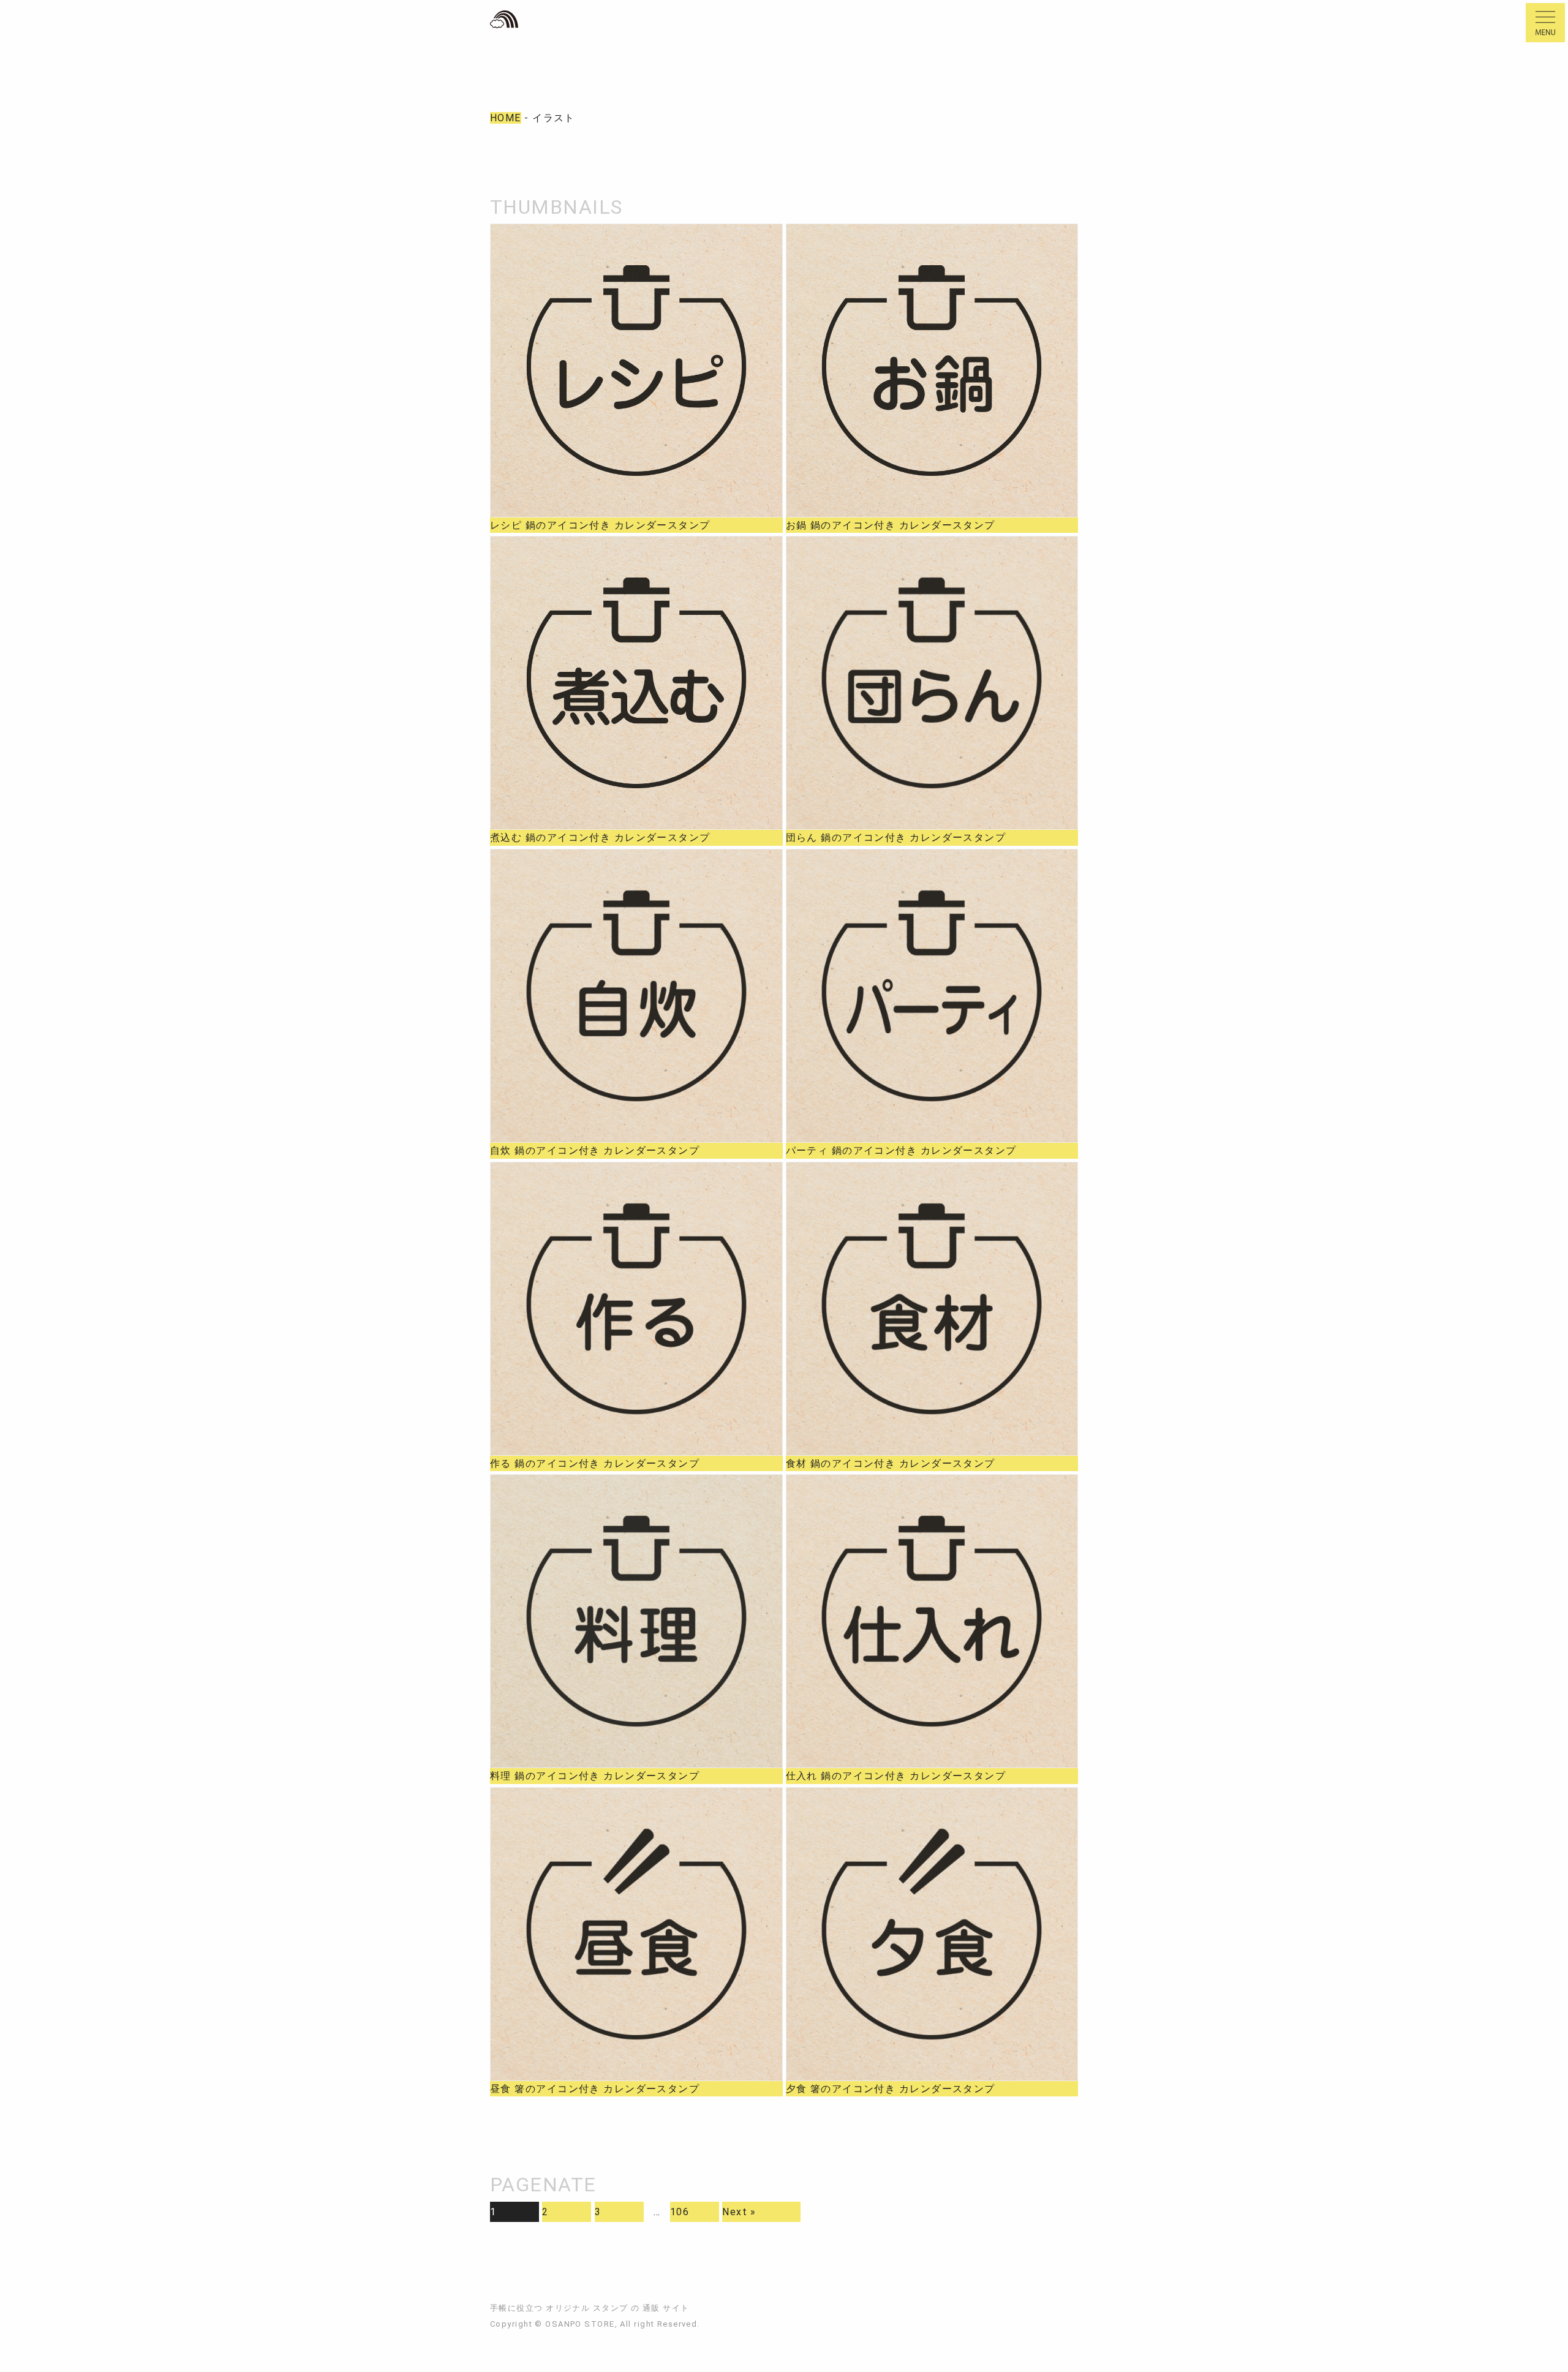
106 (680, 2212)
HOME (506, 118)
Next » (739, 2212)
